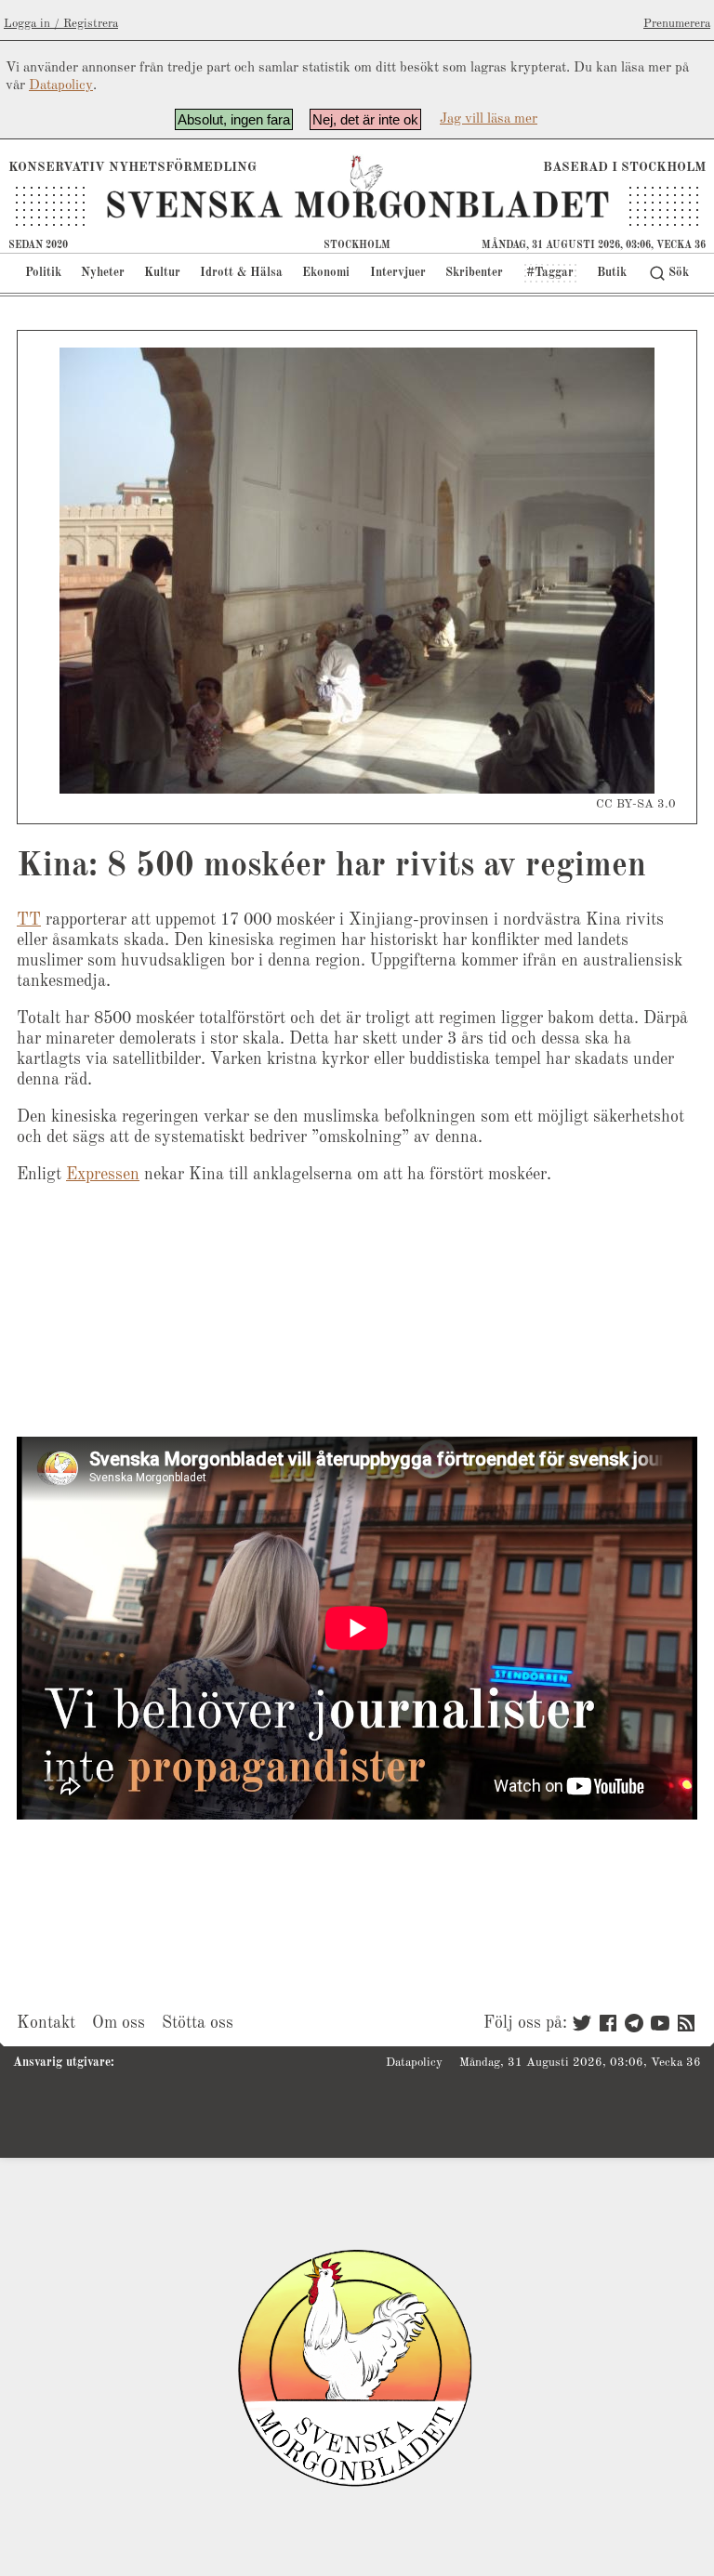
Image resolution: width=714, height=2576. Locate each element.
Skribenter (474, 273)
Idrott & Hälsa (241, 273)
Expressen (103, 1175)
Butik (612, 273)
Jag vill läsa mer (489, 119)
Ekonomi (326, 273)
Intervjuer (398, 273)
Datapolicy (61, 86)
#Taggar (550, 273)
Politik (43, 273)
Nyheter (103, 273)
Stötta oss (198, 2023)
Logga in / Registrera (61, 24)
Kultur (162, 273)
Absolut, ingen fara (234, 119)
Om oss (119, 2023)
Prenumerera (677, 24)
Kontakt (46, 2023)
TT (29, 920)
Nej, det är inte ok (365, 119)
